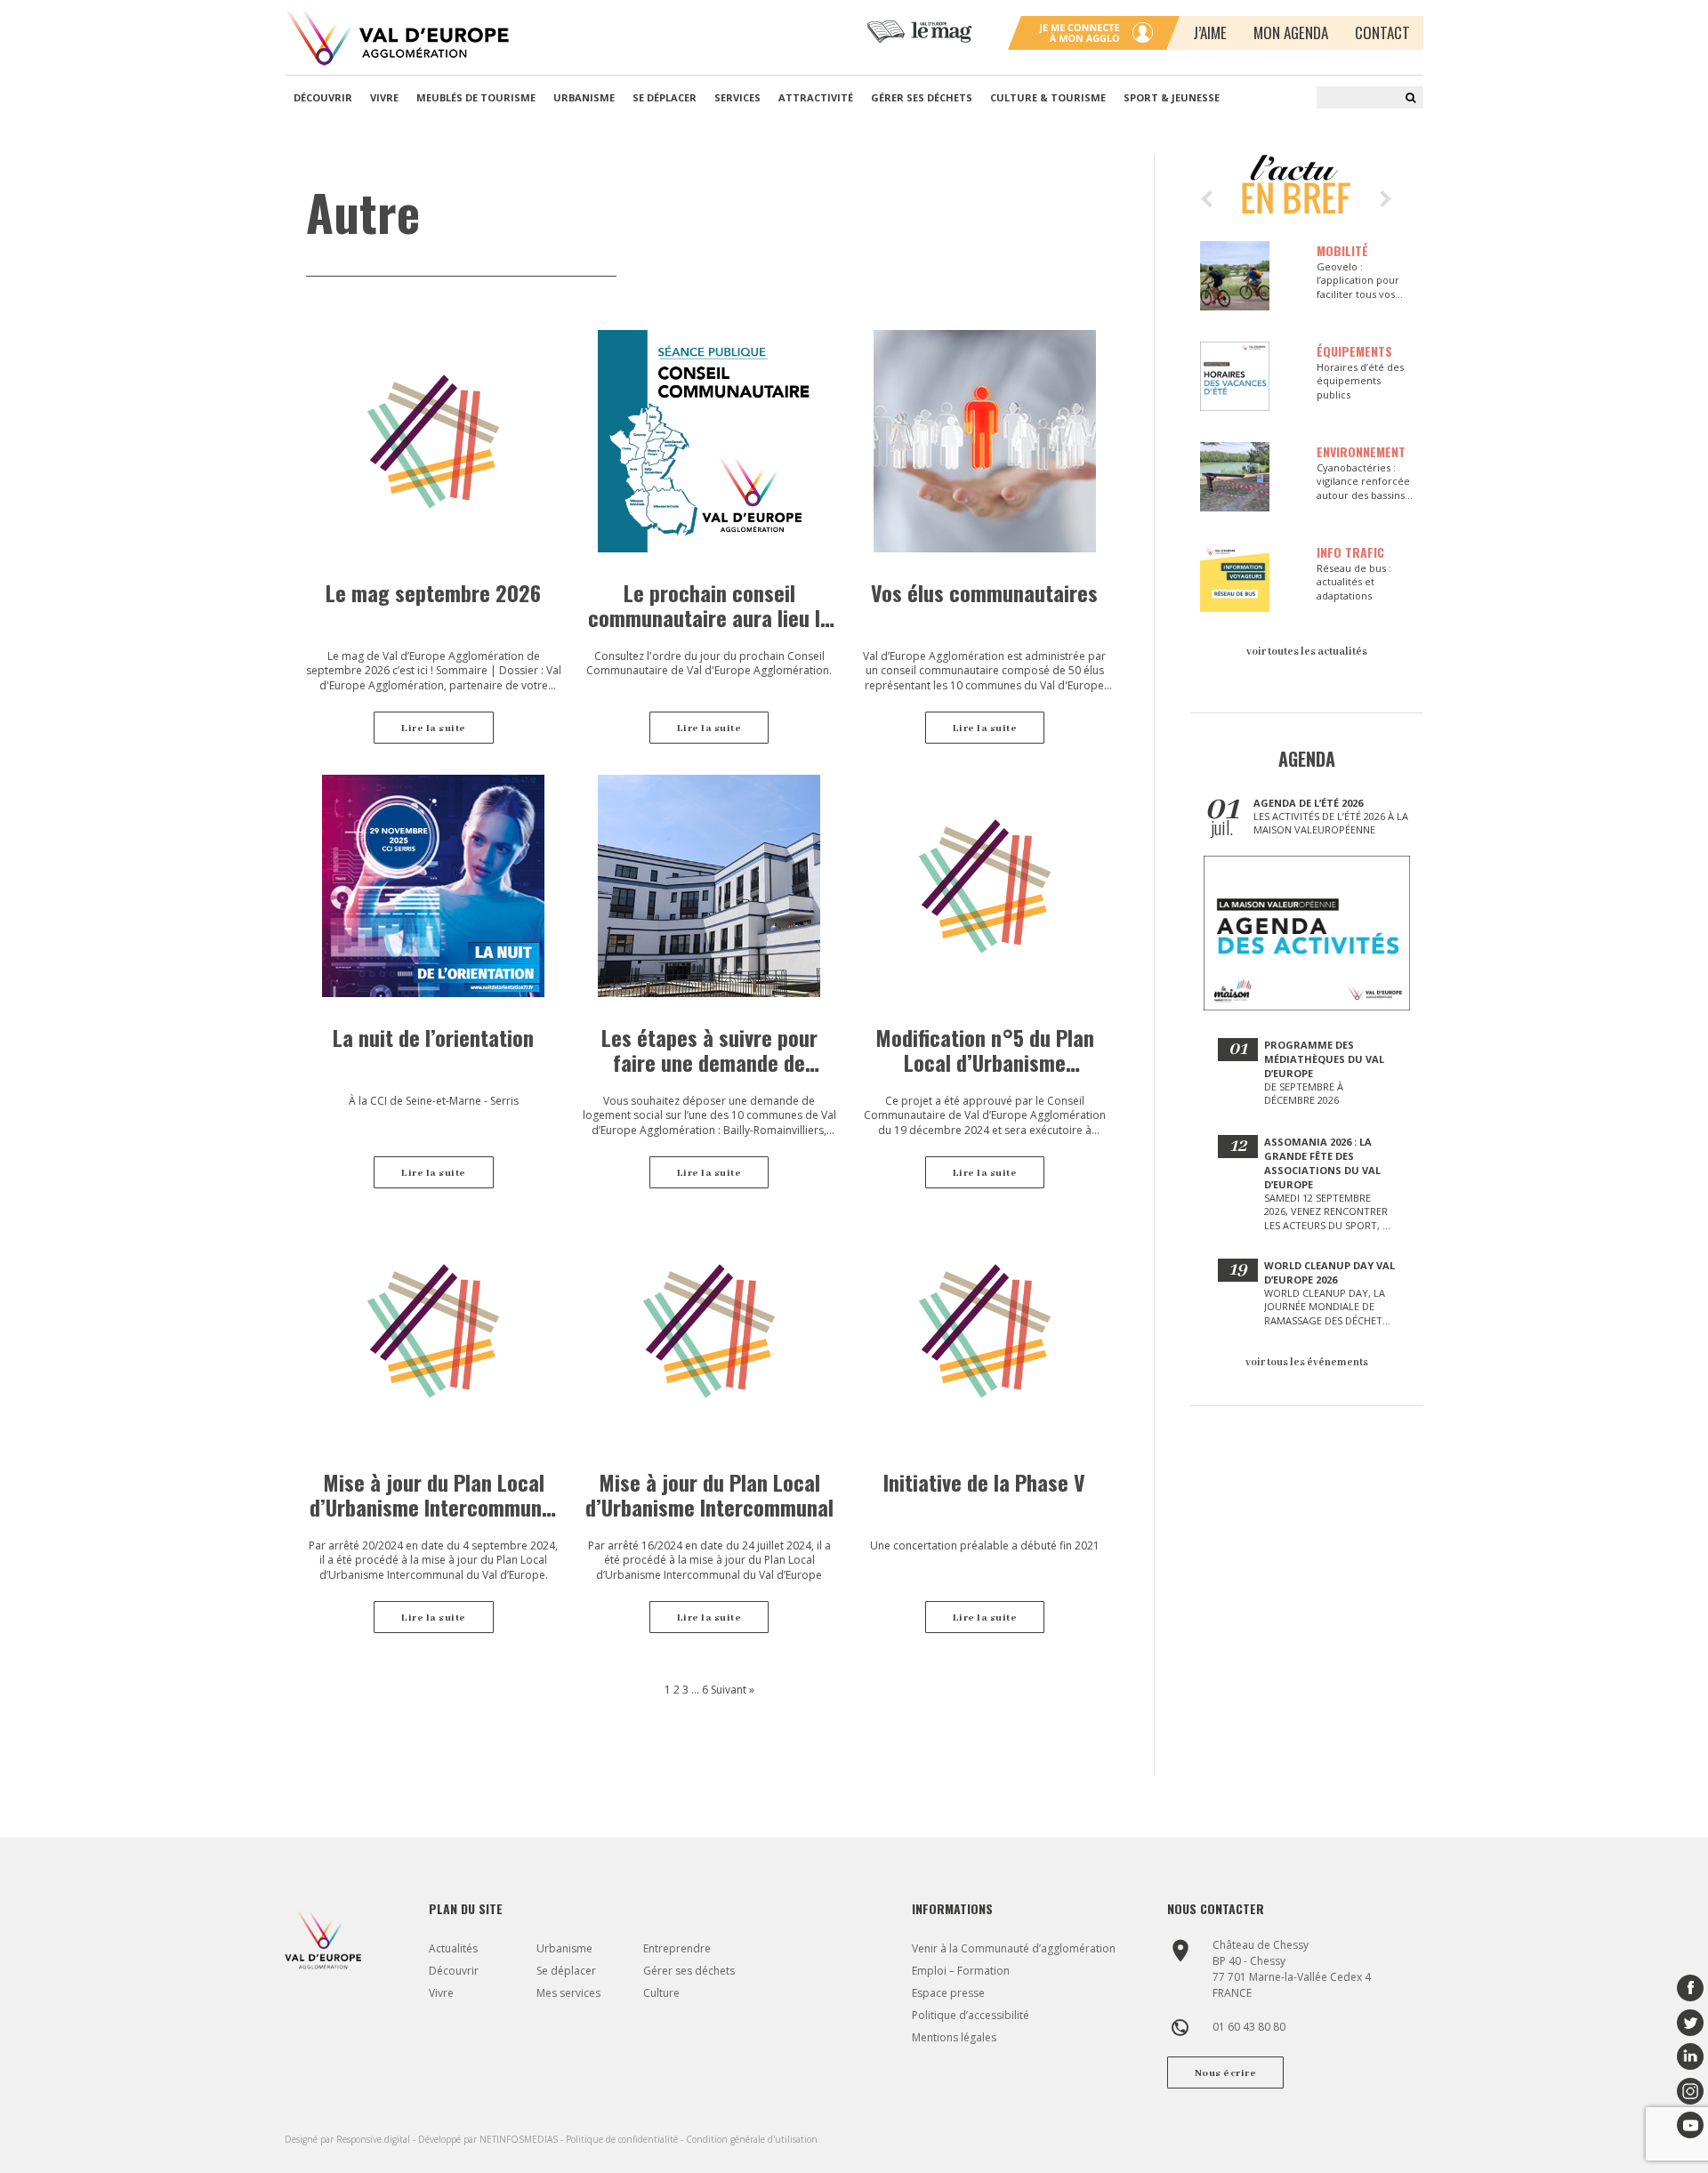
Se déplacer (665, 97)
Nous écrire (1226, 2073)
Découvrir (323, 97)
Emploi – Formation (961, 1971)
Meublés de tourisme (476, 97)
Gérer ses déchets (922, 97)
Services (737, 97)
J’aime (1210, 32)
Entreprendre (677, 1948)
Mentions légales (954, 2037)
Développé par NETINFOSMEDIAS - (492, 2139)
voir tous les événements (1307, 1362)
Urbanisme (584, 97)
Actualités (453, 1948)
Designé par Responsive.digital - (351, 2139)
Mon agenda (1291, 32)
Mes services (568, 1993)
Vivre (384, 97)
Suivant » (733, 1690)
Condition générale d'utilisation (752, 2139)
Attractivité (816, 97)
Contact (1382, 32)
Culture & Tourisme (1048, 97)
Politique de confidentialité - (626, 2139)
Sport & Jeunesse (1172, 97)
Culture (661, 1993)
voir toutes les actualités (1307, 652)
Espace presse (948, 1993)
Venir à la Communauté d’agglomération (1014, 1948)
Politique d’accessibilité (971, 2015)
